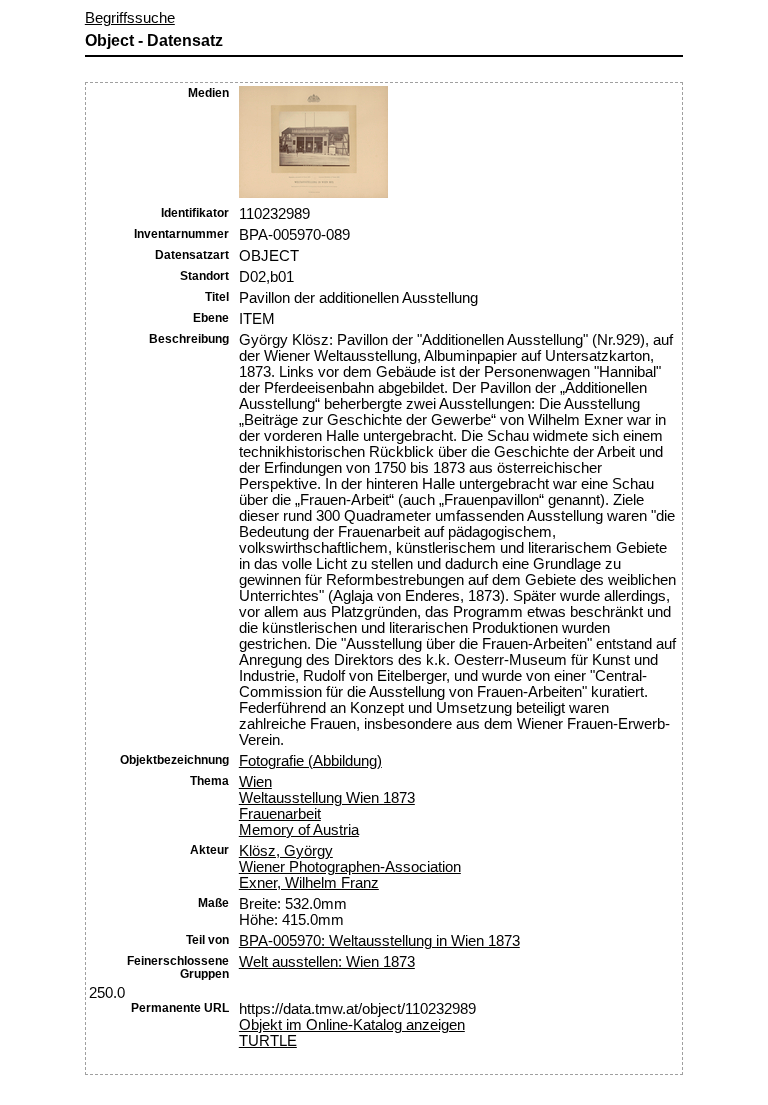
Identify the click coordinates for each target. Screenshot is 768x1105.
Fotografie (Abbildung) (310, 761)
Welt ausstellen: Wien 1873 (327, 962)
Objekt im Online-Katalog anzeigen (352, 1025)
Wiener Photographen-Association (350, 867)
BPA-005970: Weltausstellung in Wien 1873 (379, 941)
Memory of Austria (299, 830)
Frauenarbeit (280, 814)
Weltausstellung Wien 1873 (327, 798)
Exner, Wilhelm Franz (309, 883)
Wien (255, 782)
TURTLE (268, 1041)
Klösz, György (286, 851)
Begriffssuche (130, 18)
